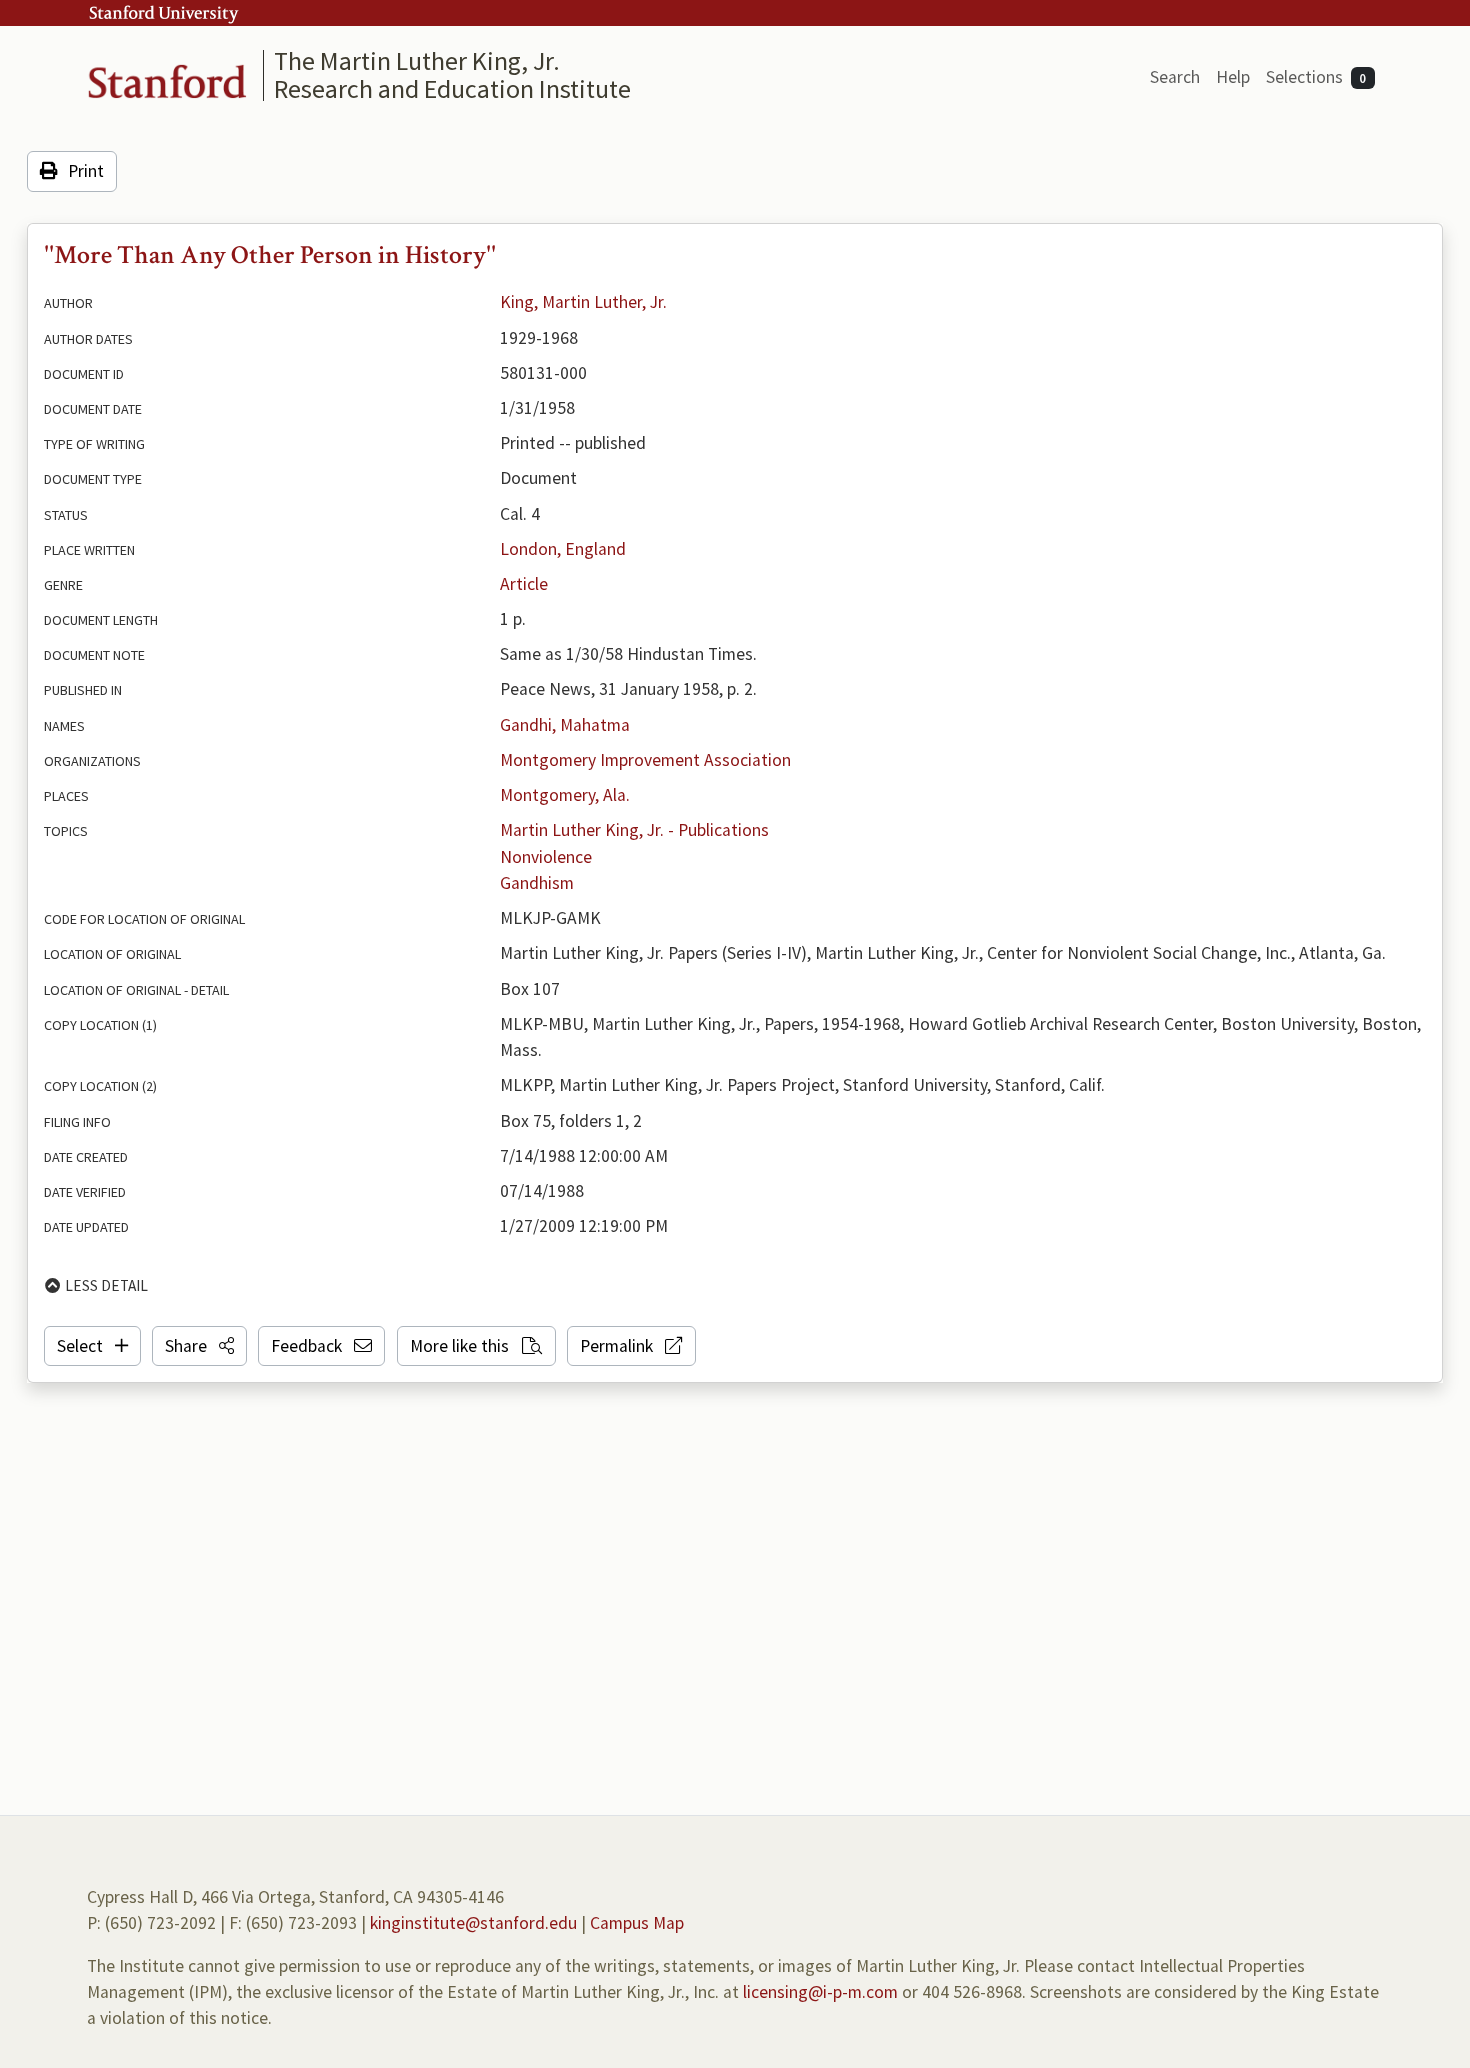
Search (1175, 77)
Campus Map (637, 1923)
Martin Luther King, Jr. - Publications (634, 830)
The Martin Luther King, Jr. (417, 60)
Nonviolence (546, 857)
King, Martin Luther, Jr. (583, 302)
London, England (563, 549)
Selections (1316, 77)
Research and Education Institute (452, 88)
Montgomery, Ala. (565, 795)
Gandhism (537, 883)
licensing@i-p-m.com (820, 1992)
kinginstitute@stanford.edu (473, 1923)
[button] (199, 1346)
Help (1233, 77)
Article (524, 584)
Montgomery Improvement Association (645, 760)
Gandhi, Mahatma (565, 725)
